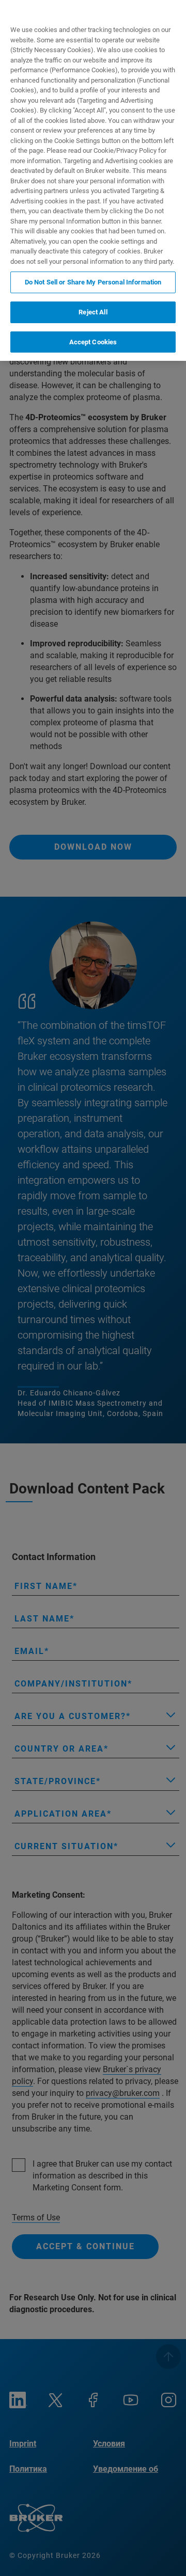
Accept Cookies (93, 342)
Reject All (93, 312)
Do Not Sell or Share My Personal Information (93, 282)
